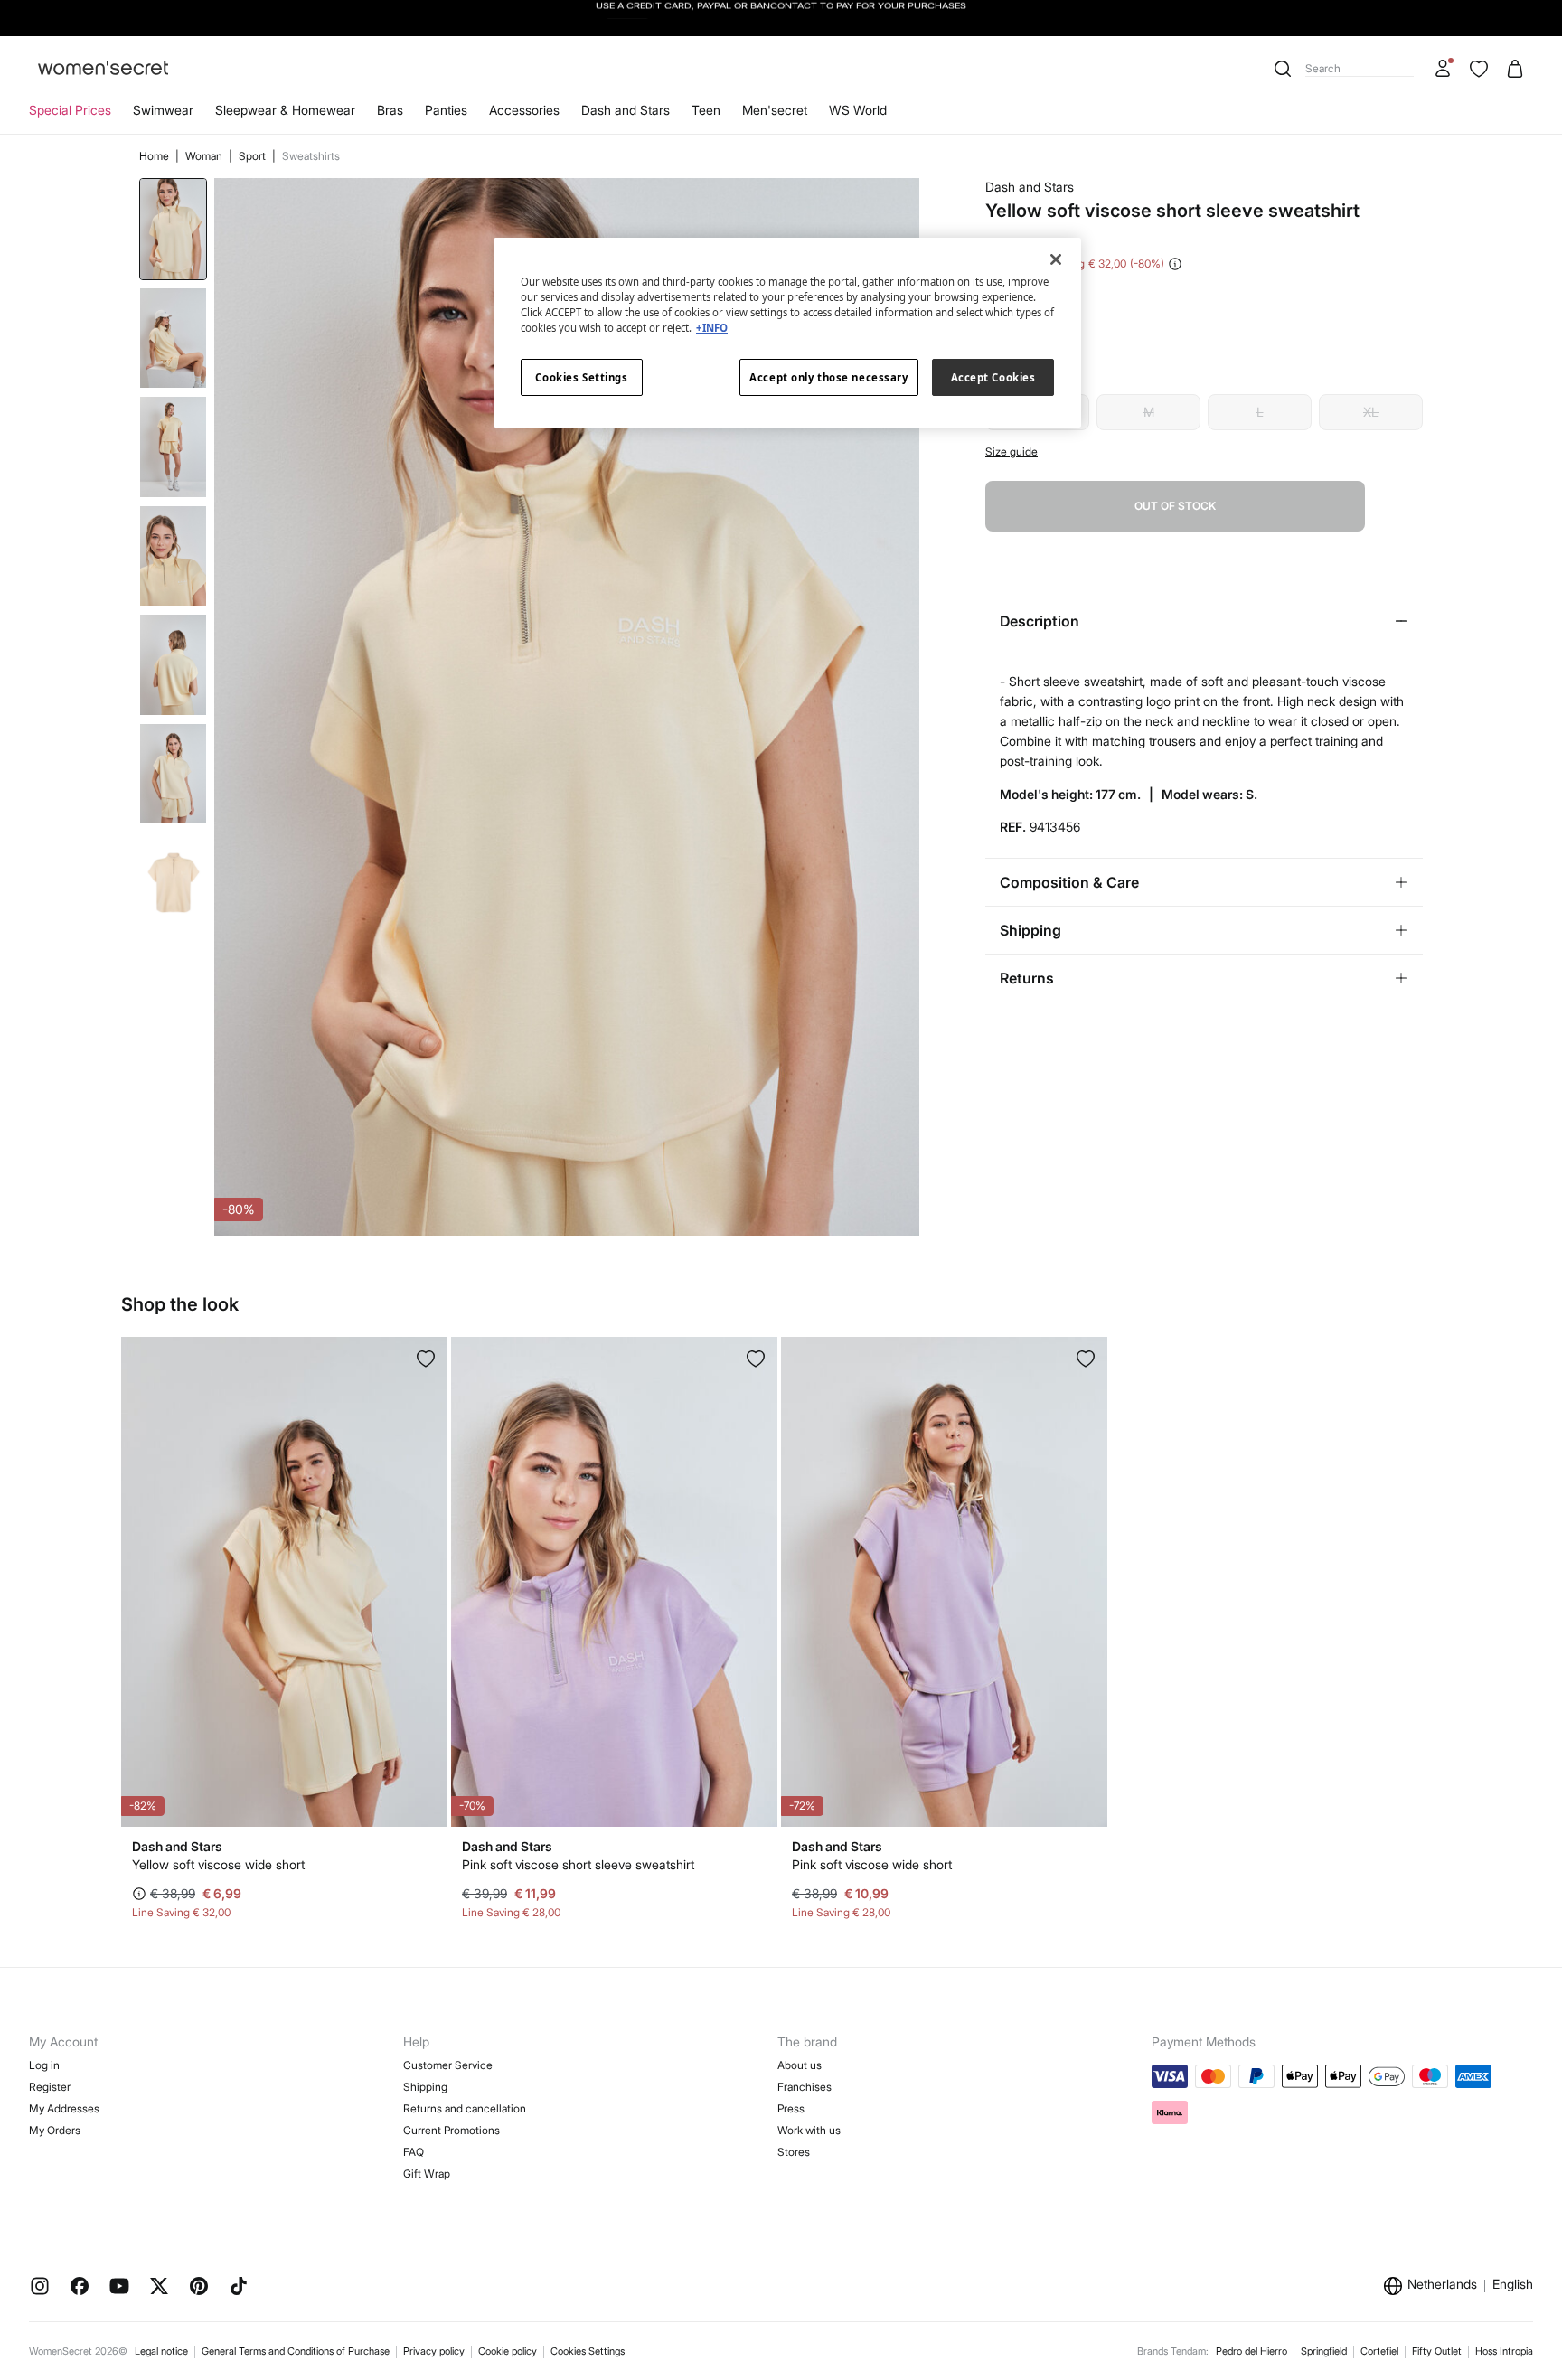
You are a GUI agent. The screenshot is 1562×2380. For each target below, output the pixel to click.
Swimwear (163, 110)
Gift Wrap (427, 2173)
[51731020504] (426, 1359)
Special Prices (70, 110)
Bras (390, 110)
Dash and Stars (626, 110)
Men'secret (775, 110)
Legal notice (161, 2351)
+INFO (712, 328)
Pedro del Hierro (1251, 2351)
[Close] (1056, 259)
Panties (446, 110)
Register (50, 2087)
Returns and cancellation (465, 2108)
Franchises (805, 2087)
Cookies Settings (588, 2351)
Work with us (809, 2130)
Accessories (524, 110)
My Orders (55, 2130)
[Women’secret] (103, 69)
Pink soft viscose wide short (872, 1864)
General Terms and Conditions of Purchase (296, 2351)
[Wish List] (1479, 69)
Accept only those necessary (828, 377)
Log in (44, 2065)
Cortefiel (1379, 2351)
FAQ (414, 2152)
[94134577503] (756, 1359)
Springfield (1324, 2351)
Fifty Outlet (1437, 2351)
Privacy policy (434, 2351)
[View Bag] (1515, 69)
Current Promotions (452, 2130)
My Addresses (64, 2108)
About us (800, 2065)
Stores (794, 2152)
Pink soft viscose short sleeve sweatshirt (578, 1864)
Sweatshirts (311, 156)
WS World (858, 110)
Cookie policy (508, 2351)
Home (155, 156)
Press (791, 2108)
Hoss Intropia (1504, 2351)
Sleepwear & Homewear (285, 110)
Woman (205, 156)
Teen (706, 110)
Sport (254, 156)
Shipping (425, 2087)
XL (1371, 412)
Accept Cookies (993, 377)
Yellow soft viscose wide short (218, 1864)
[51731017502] (1086, 1359)
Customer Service (448, 2065)
